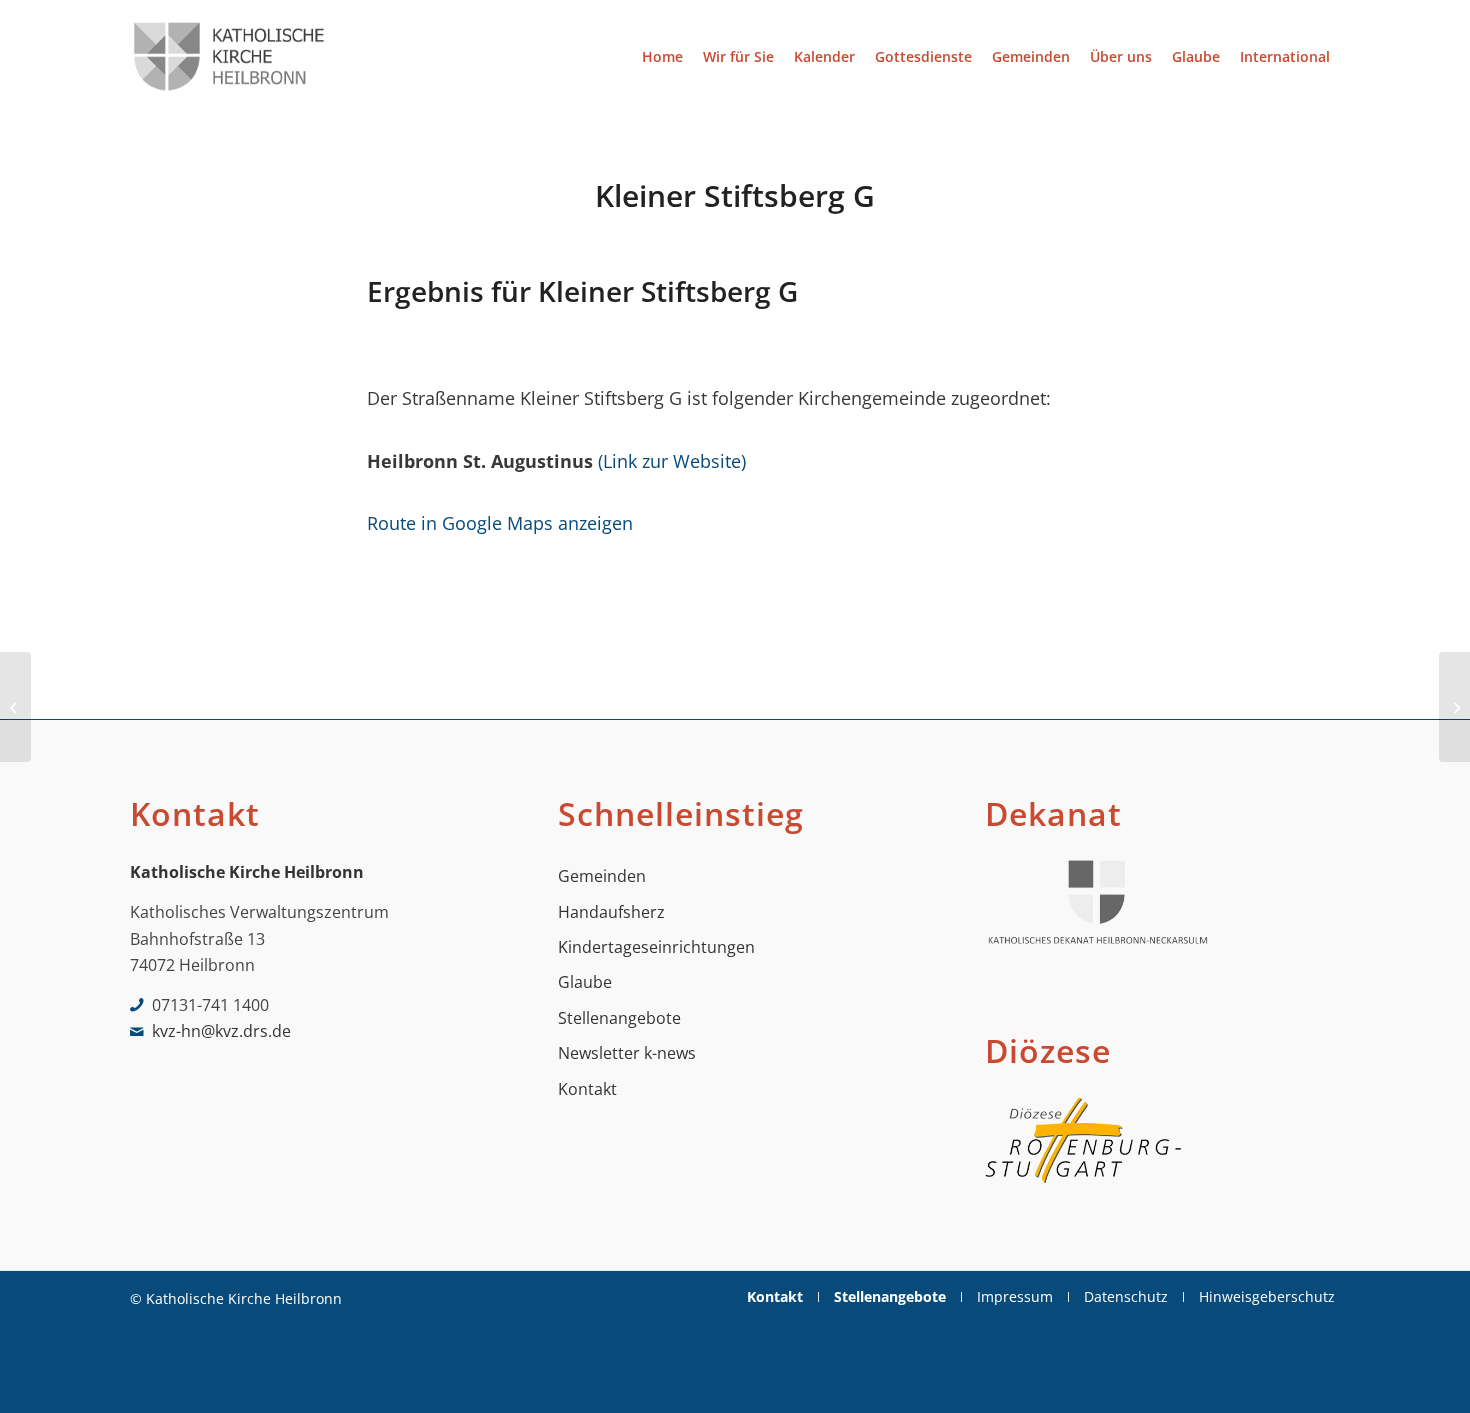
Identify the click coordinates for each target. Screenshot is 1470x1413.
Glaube (585, 982)
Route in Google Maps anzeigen (500, 522)
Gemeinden (602, 876)
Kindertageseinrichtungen (656, 947)
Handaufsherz (611, 912)
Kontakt (587, 1089)
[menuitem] (662, 56)
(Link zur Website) (672, 460)
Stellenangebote (619, 1018)
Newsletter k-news (627, 1053)
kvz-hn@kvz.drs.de (221, 1031)
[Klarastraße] (15, 707)
